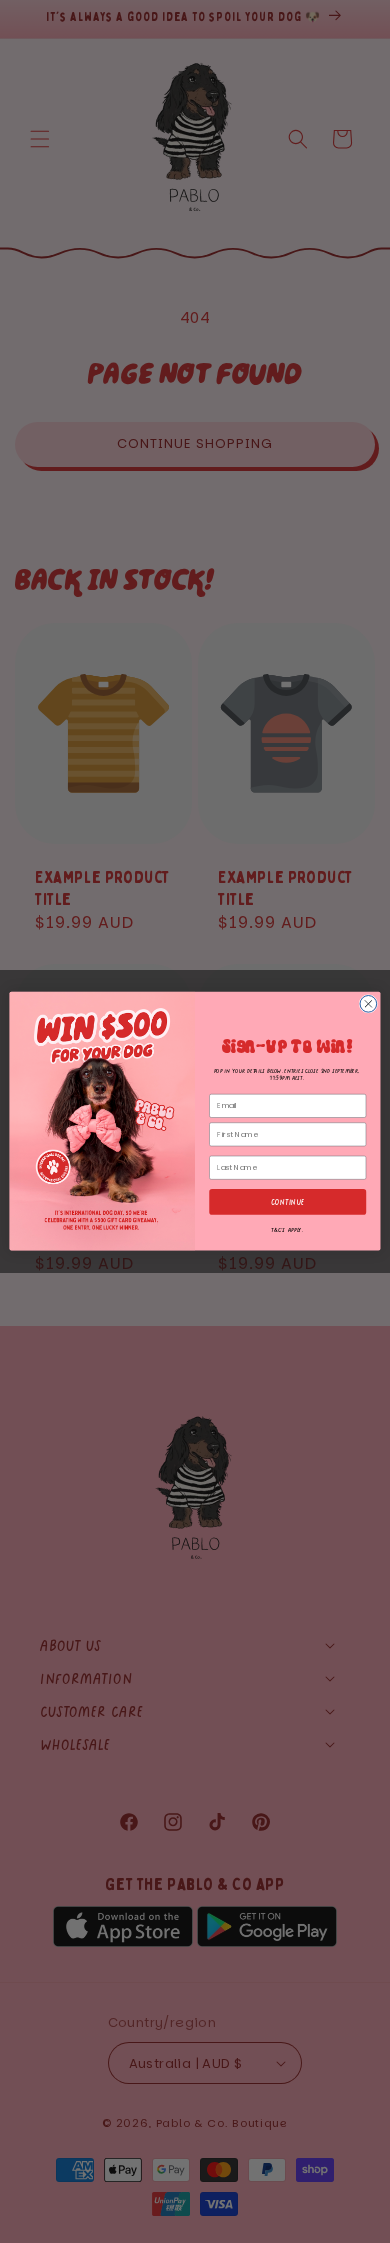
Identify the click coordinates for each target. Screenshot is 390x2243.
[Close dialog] (368, 1004)
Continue (288, 1202)
